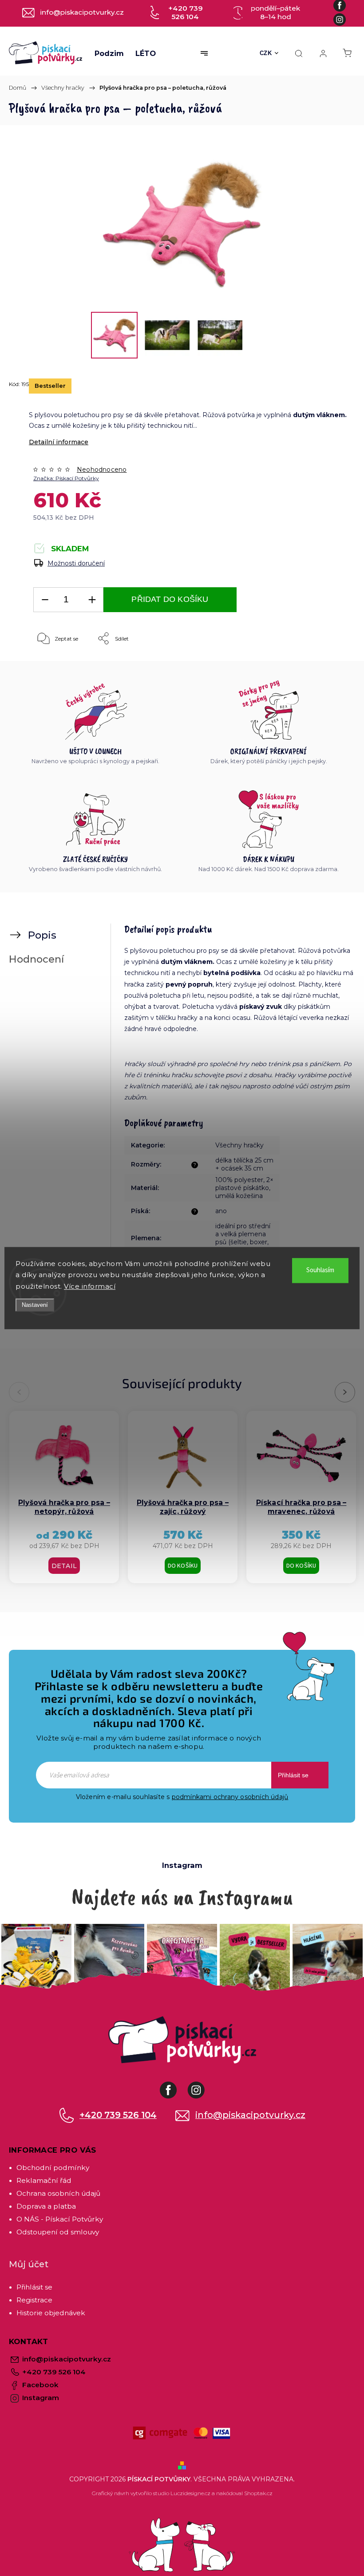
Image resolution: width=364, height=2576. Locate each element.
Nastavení (35, 1305)
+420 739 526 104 (118, 2115)
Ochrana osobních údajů (58, 2193)
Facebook (175, 2086)
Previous (21, 1392)
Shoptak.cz (258, 2493)
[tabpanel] (64, 1497)
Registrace (34, 2300)
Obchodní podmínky (53, 2168)
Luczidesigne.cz (190, 2493)
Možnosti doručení (76, 563)
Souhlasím (320, 1270)
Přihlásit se (293, 1775)
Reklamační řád (44, 2180)
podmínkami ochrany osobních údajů (230, 1797)
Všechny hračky (239, 1145)
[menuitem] (109, 53)
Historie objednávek (51, 2313)
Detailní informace (59, 442)
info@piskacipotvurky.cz (250, 2115)
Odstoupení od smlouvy (58, 2232)
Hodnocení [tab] (36, 959)
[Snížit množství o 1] (45, 600)
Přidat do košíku (170, 599)
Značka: (66, 478)
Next (345, 1392)
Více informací (90, 1286)
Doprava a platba (46, 2206)
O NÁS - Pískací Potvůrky (60, 2219)
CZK (266, 53)
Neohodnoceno (102, 470)
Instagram (203, 2086)
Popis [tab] (42, 935)
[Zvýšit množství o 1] (92, 600)
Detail (64, 1566)
